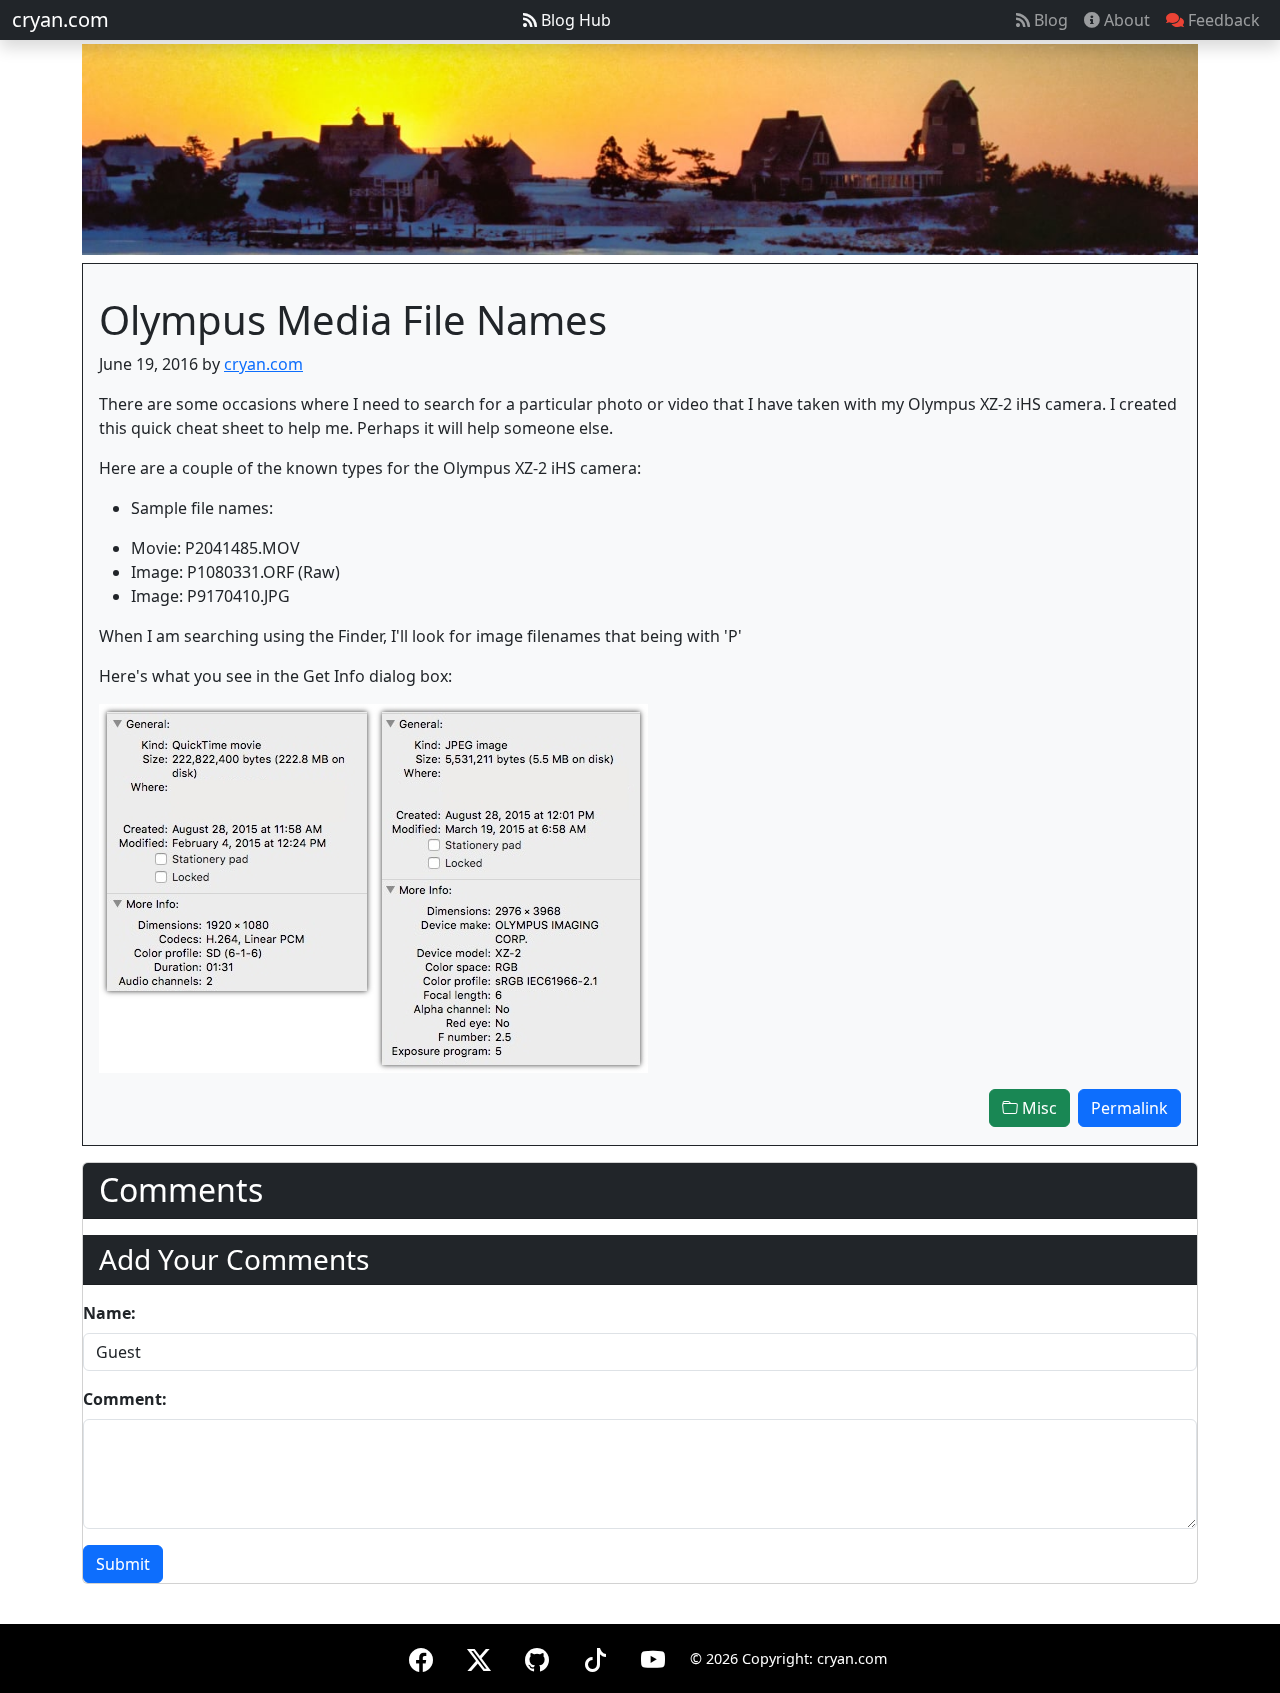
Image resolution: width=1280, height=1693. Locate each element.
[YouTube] (653, 1656)
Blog (1049, 20)
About (1125, 20)
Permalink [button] (1129, 1108)
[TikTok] (595, 1656)
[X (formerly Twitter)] (479, 1656)
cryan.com (60, 19)
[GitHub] (537, 1656)
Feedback (1222, 20)
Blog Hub (574, 20)
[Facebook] (421, 1656)
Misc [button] (1037, 1108)
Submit (123, 1564)
